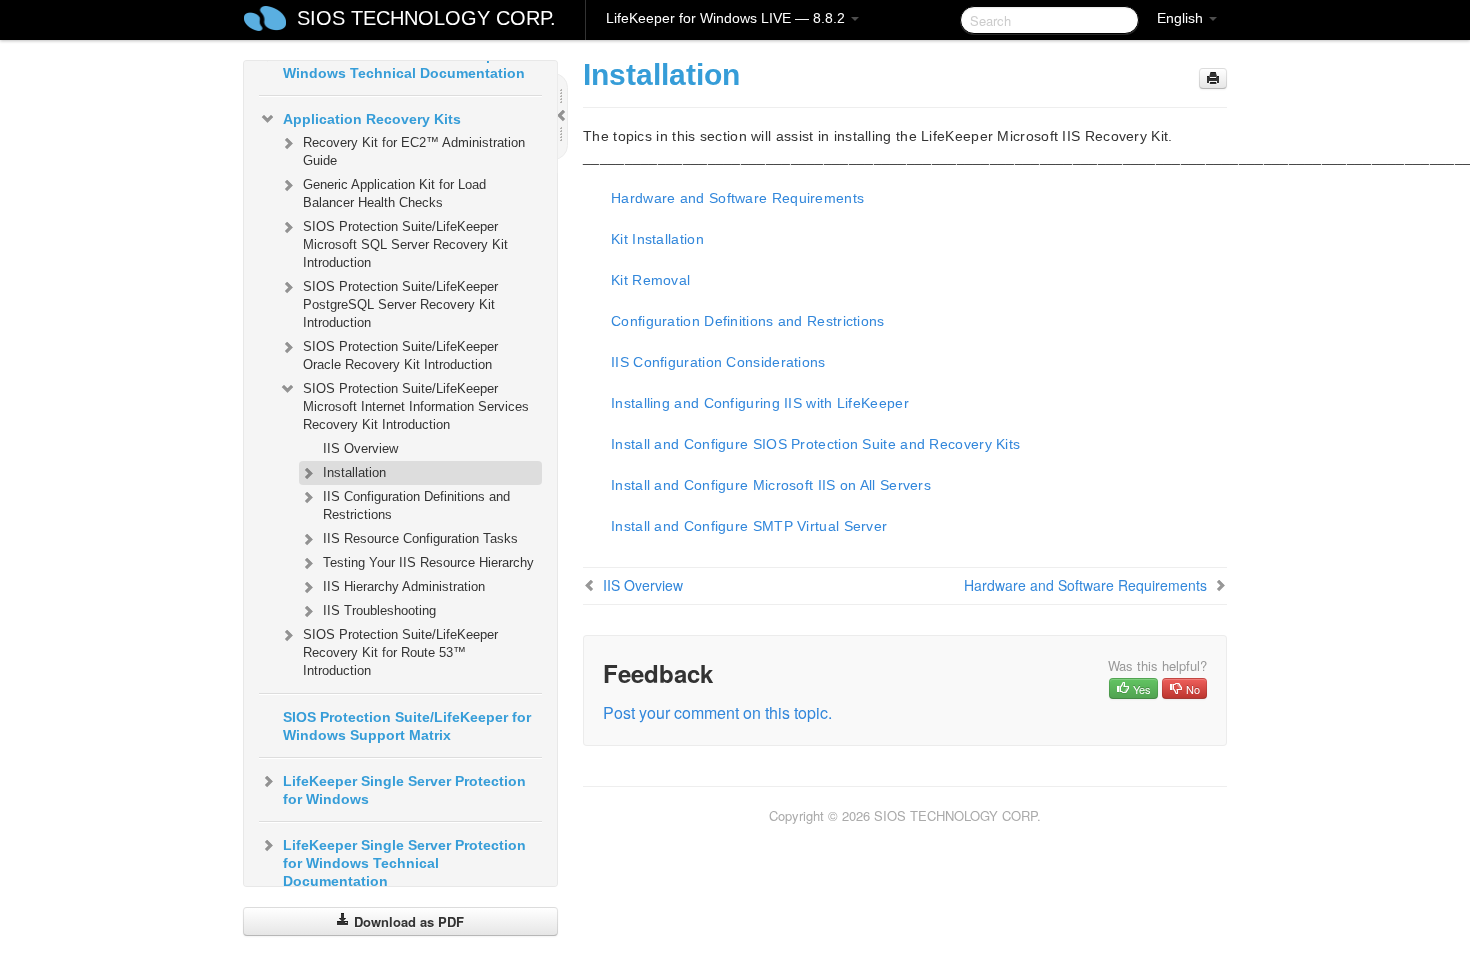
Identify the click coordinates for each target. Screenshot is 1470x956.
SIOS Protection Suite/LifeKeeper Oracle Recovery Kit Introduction (400, 355)
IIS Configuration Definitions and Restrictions (416, 505)
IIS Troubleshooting (379, 610)
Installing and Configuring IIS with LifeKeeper (760, 403)
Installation (354, 472)
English (1182, 18)
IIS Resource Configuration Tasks (420, 538)
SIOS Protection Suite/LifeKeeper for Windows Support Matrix (407, 726)
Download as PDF (407, 921)
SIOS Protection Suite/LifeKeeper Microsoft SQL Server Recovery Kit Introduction (405, 244)
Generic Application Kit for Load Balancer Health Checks (394, 193)
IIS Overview (360, 448)
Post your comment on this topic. (717, 712)
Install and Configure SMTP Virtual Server (749, 526)
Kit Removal (650, 280)
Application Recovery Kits (372, 119)
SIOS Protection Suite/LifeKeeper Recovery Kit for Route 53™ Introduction (400, 652)
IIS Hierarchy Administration (404, 586)
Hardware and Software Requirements (737, 198)
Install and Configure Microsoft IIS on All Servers (771, 485)
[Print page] (1213, 78)
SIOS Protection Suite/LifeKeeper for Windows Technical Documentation (407, 64)
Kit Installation (657, 239)
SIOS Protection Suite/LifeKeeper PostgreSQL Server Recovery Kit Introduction (400, 304)
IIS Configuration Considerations (718, 362)
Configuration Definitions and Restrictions (748, 321)
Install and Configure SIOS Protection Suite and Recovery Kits (815, 444)
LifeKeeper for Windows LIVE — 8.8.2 (727, 18)
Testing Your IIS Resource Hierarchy (428, 562)
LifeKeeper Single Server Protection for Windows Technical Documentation (404, 863)
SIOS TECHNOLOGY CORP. (426, 18)
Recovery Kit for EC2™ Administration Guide (414, 151)
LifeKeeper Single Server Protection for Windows (404, 790)
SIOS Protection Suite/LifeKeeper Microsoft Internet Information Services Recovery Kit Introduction (416, 406)
